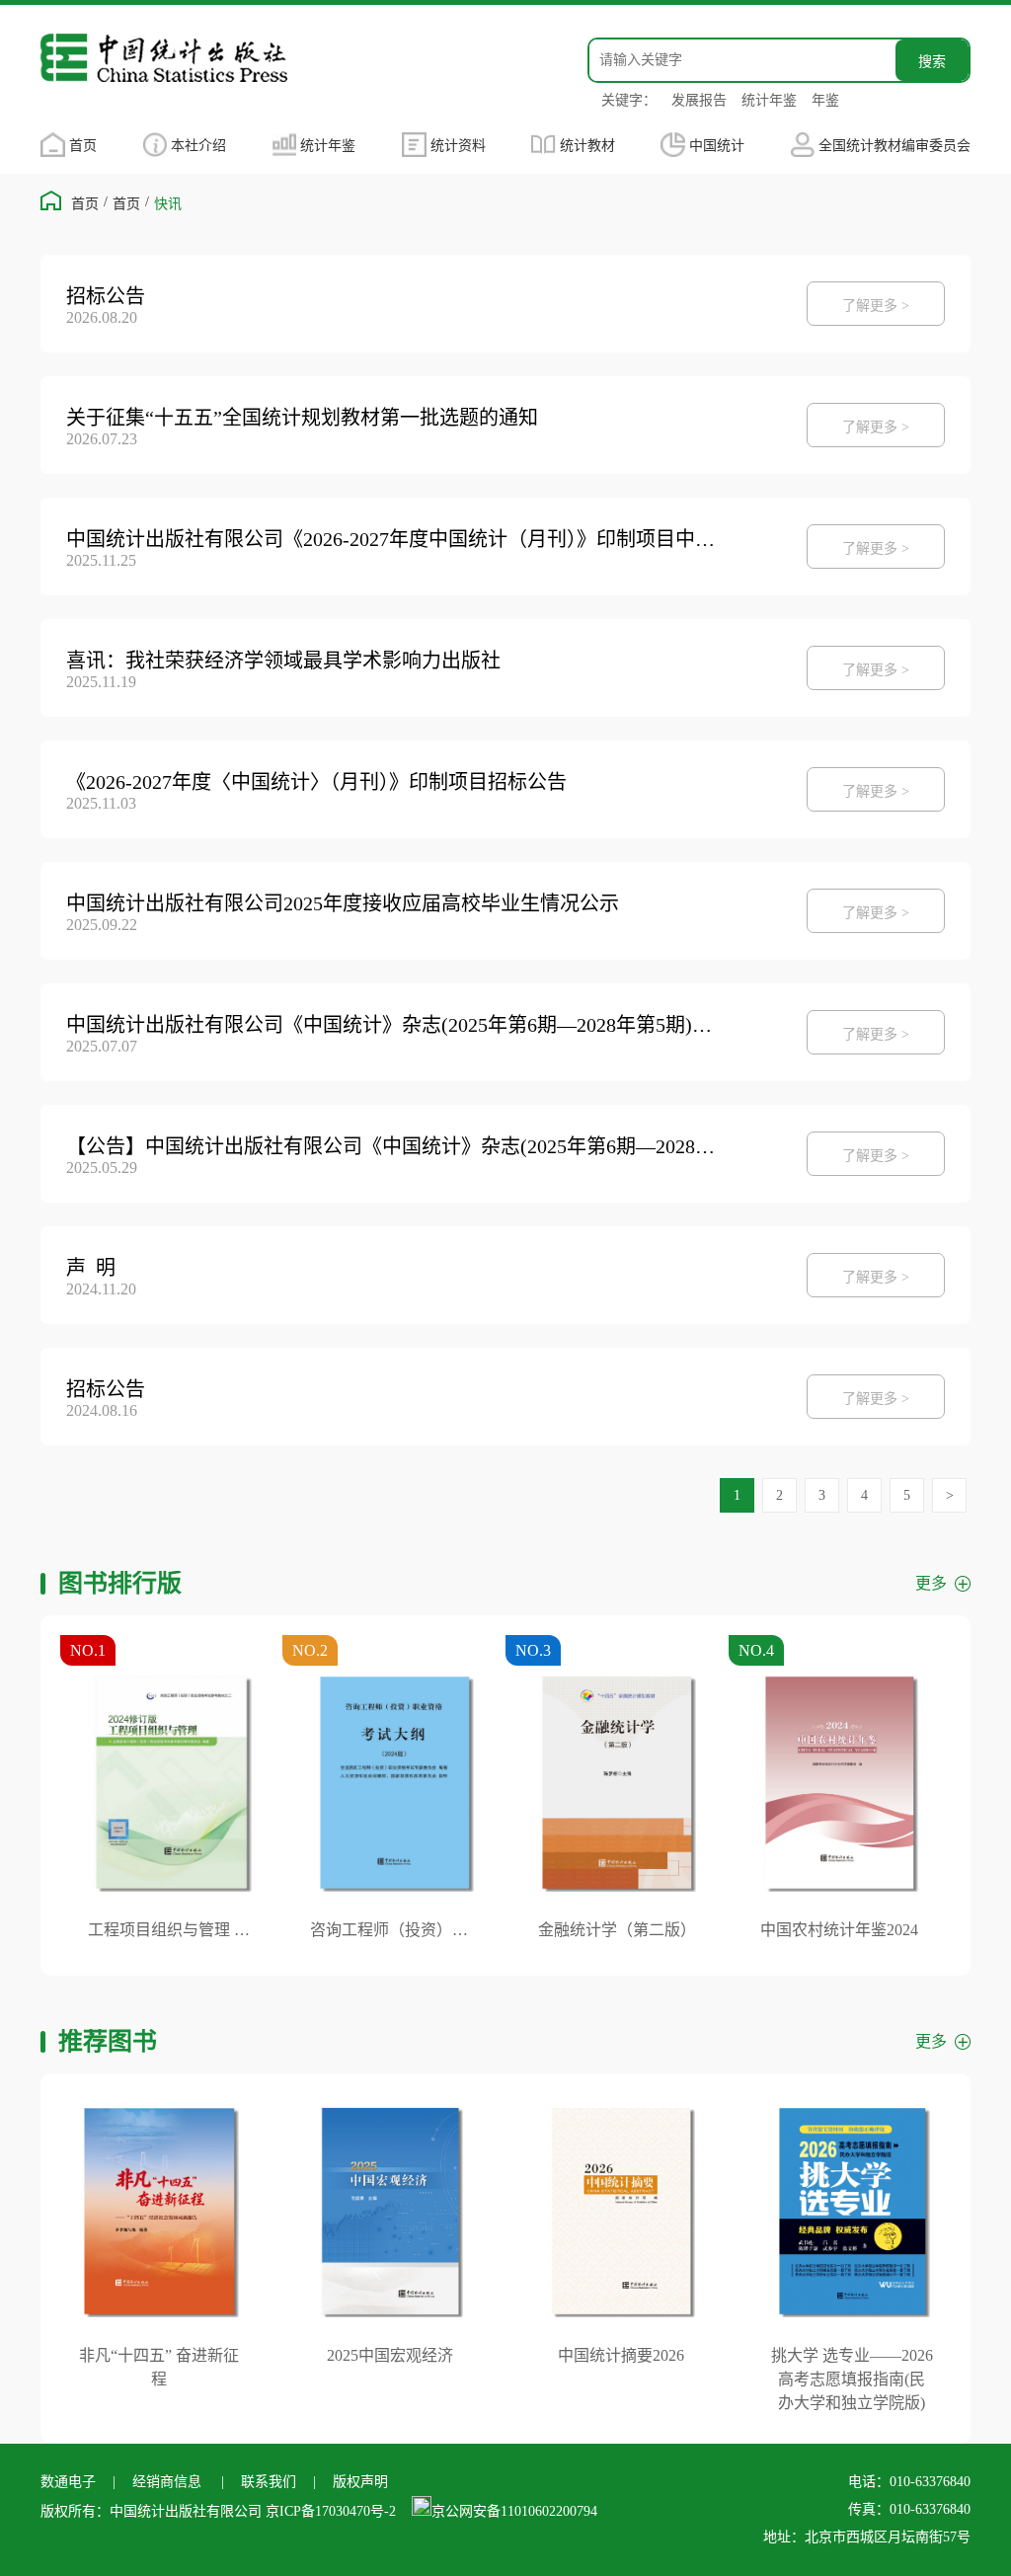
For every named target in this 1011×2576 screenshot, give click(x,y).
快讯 (168, 204)
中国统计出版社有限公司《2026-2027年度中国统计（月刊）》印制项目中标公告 (395, 539)
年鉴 (825, 100)
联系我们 (269, 2482)
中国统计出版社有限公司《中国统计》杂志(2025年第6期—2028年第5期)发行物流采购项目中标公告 (395, 1025)
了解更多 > (876, 306)
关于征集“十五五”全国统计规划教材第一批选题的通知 (302, 418)
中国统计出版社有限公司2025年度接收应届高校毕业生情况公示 (343, 903)
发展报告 (699, 100)
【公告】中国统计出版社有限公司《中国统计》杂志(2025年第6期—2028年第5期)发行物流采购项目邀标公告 (395, 1146)
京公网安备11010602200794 (514, 2511)
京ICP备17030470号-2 (331, 2511)
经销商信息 (167, 2482)
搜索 (932, 62)
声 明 (91, 1268)
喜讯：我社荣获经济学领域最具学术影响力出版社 (283, 661)
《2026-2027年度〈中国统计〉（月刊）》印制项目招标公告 (316, 782)
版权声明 (360, 2482)
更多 (931, 1584)
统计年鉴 (769, 100)
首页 (83, 146)
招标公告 (106, 296)
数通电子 (68, 2482)
